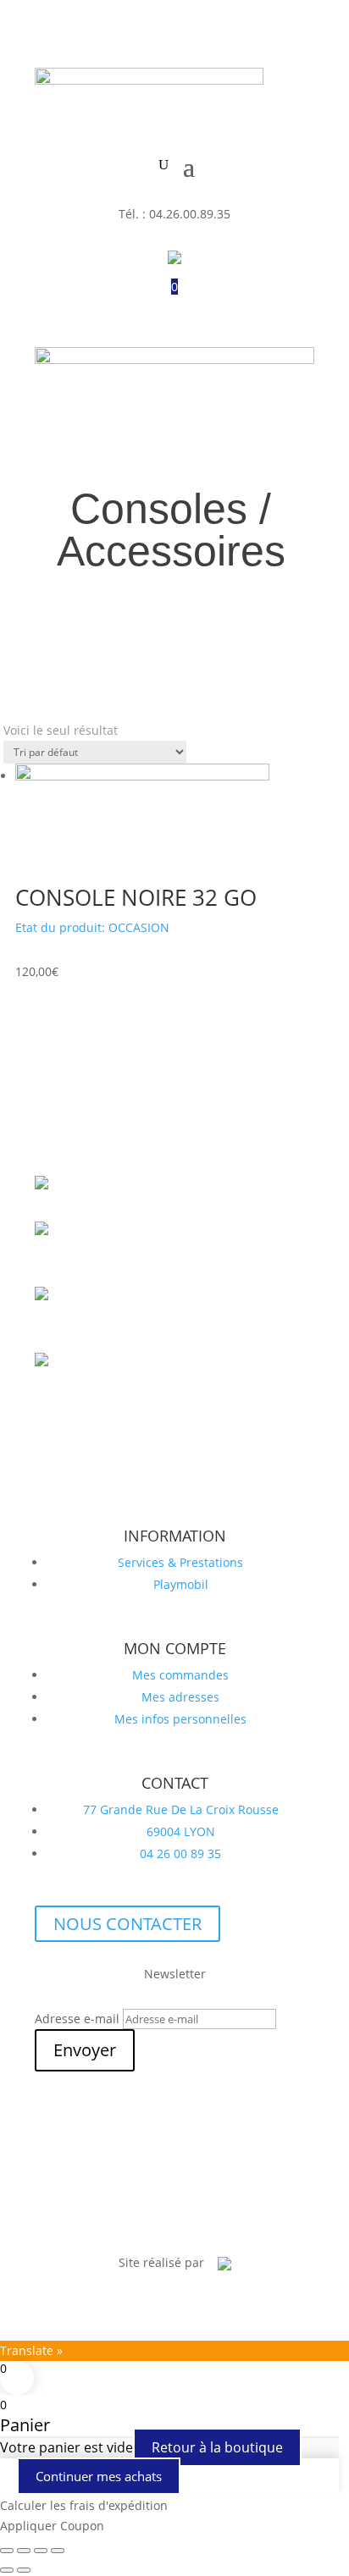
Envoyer (85, 2050)
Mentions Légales (144, 2217)
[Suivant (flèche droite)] (24, 2570)
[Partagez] (41, 2551)
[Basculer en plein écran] (24, 2551)
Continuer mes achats (99, 2476)
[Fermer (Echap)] (58, 2551)
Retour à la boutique (217, 2447)
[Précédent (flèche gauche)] (7, 2570)
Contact (233, 2217)
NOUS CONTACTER (127, 1924)
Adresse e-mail (77, 2019)
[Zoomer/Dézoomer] (7, 2551)
